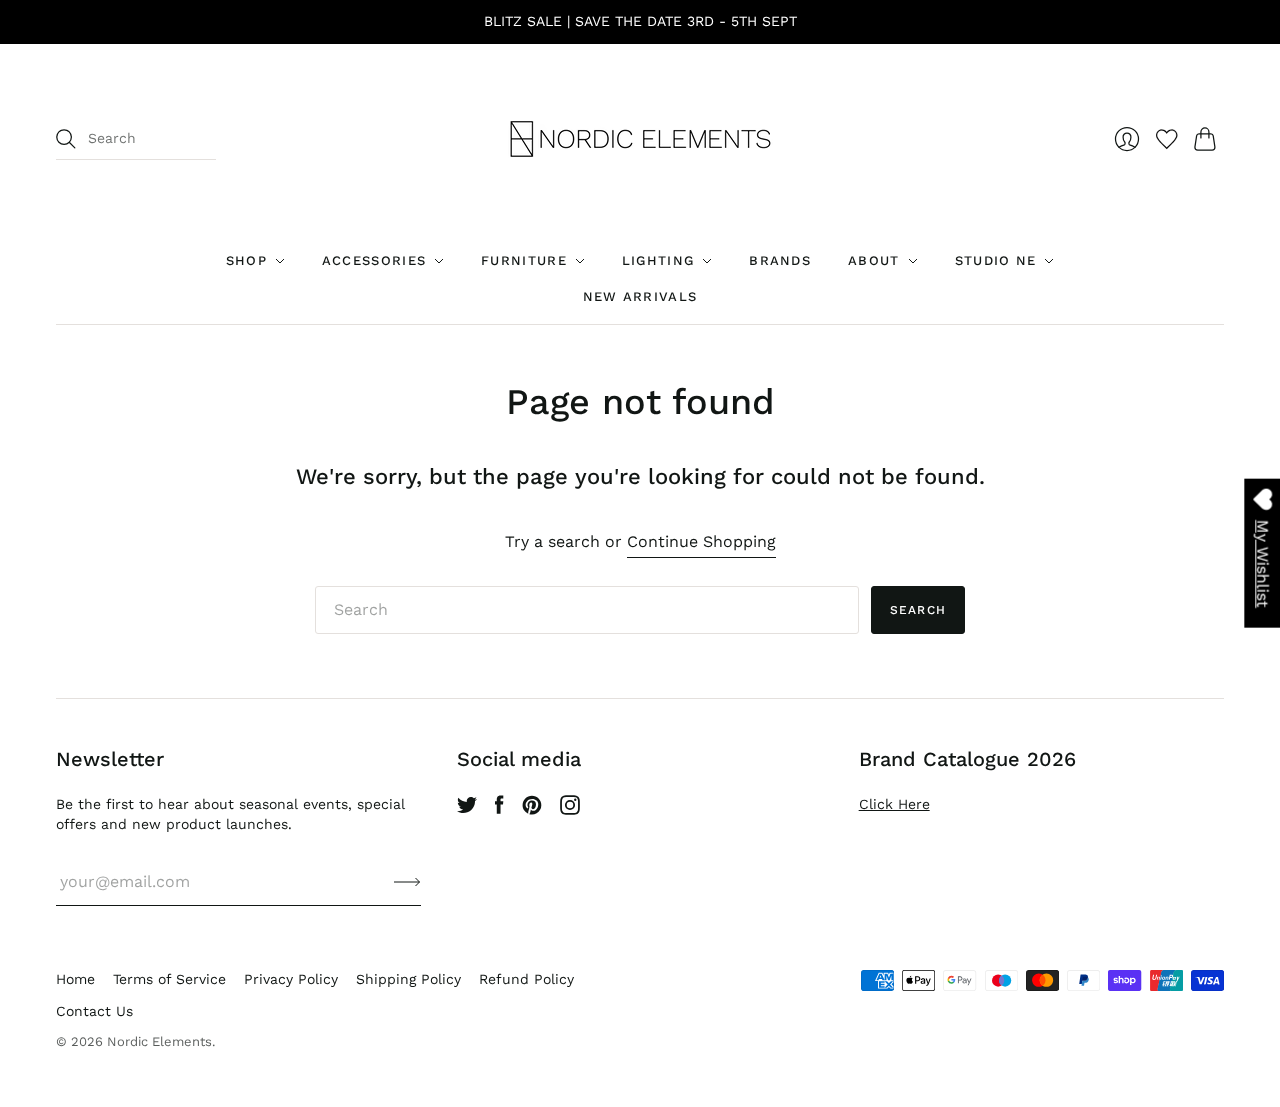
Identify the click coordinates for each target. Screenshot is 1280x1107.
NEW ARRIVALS (640, 296)
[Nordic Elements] (640, 139)
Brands (780, 260)
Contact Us (94, 1011)
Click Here (894, 804)
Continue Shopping (701, 541)
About (874, 260)
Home (75, 979)
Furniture (524, 260)
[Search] (66, 139)
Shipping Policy (408, 979)
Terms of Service (169, 979)
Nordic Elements (159, 1041)
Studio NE (996, 260)
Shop (246, 260)
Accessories (374, 260)
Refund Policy (526, 979)
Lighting (658, 260)
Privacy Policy (291, 979)
